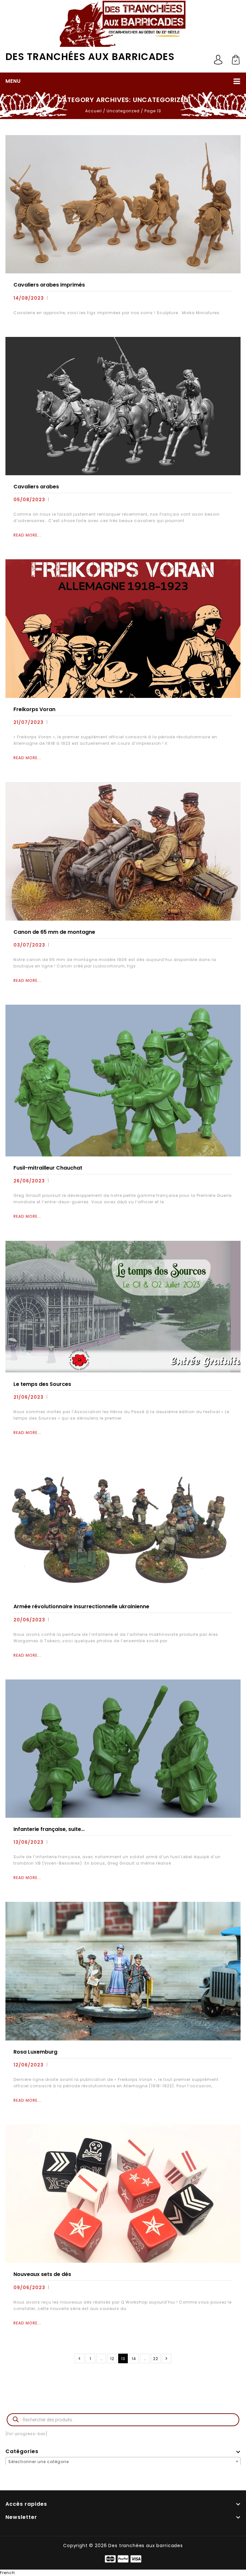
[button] (123, 2573)
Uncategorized (123, 111)
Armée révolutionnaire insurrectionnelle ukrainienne (81, 1606)
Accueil (94, 111)
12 (112, 2359)
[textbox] (123, 2462)
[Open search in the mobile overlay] (123, 2410)
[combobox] (123, 2461)
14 (134, 2359)
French (8, 2573)
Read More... (27, 535)
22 (156, 2359)
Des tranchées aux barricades (90, 57)
